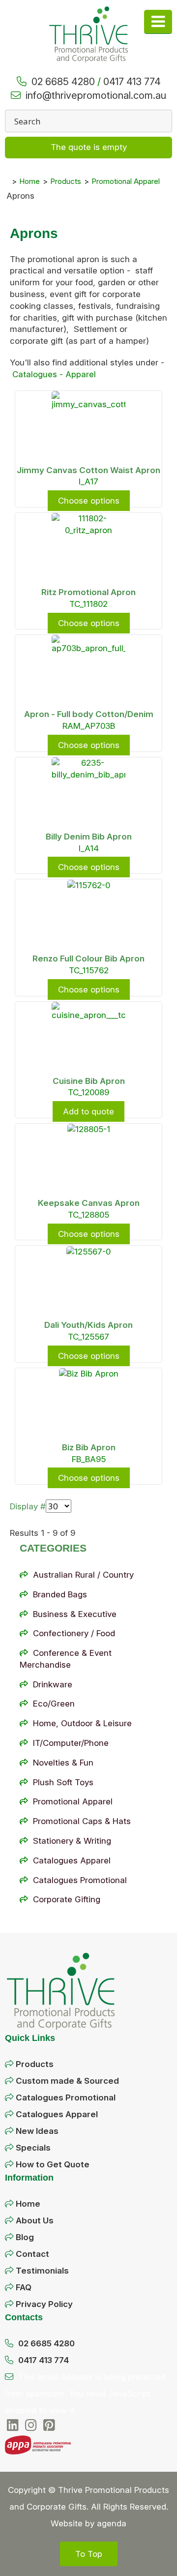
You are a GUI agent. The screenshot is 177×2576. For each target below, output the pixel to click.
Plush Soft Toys (63, 1782)
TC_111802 (88, 604)
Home (28, 2204)
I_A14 (89, 848)
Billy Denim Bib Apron (89, 837)
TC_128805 (88, 1215)
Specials (33, 2148)
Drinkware (53, 1684)
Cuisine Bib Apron (89, 1081)
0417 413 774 (132, 82)
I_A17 (88, 481)
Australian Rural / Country (83, 1575)
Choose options (89, 501)
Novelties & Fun (63, 1763)
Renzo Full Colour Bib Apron (88, 959)
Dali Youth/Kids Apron (88, 1325)
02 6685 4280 (63, 82)
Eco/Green (54, 1704)
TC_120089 (88, 1092)
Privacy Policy (44, 2304)
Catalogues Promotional (80, 1880)
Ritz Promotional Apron (88, 592)
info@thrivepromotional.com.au (96, 95)
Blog (25, 2237)
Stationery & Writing (72, 1841)
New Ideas (37, 2131)
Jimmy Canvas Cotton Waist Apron (88, 470)
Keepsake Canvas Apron (89, 1203)
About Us (35, 2220)
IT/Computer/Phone (71, 1743)
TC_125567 (88, 1337)
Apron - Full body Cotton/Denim (89, 714)
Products (35, 2064)
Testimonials (42, 2271)
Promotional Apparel (73, 1801)
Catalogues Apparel (72, 1860)
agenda (112, 2523)
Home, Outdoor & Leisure (82, 1723)
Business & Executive (75, 1614)
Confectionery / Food (74, 1633)
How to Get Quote (53, 2164)
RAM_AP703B (89, 726)
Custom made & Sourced (67, 2081)
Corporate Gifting (67, 1899)
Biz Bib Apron (89, 1447)
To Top (89, 2554)
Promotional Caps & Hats (82, 1821)
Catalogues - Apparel (54, 374)
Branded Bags (60, 1594)
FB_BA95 (89, 1459)
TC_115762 (89, 970)
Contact (32, 2254)
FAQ (24, 2287)
